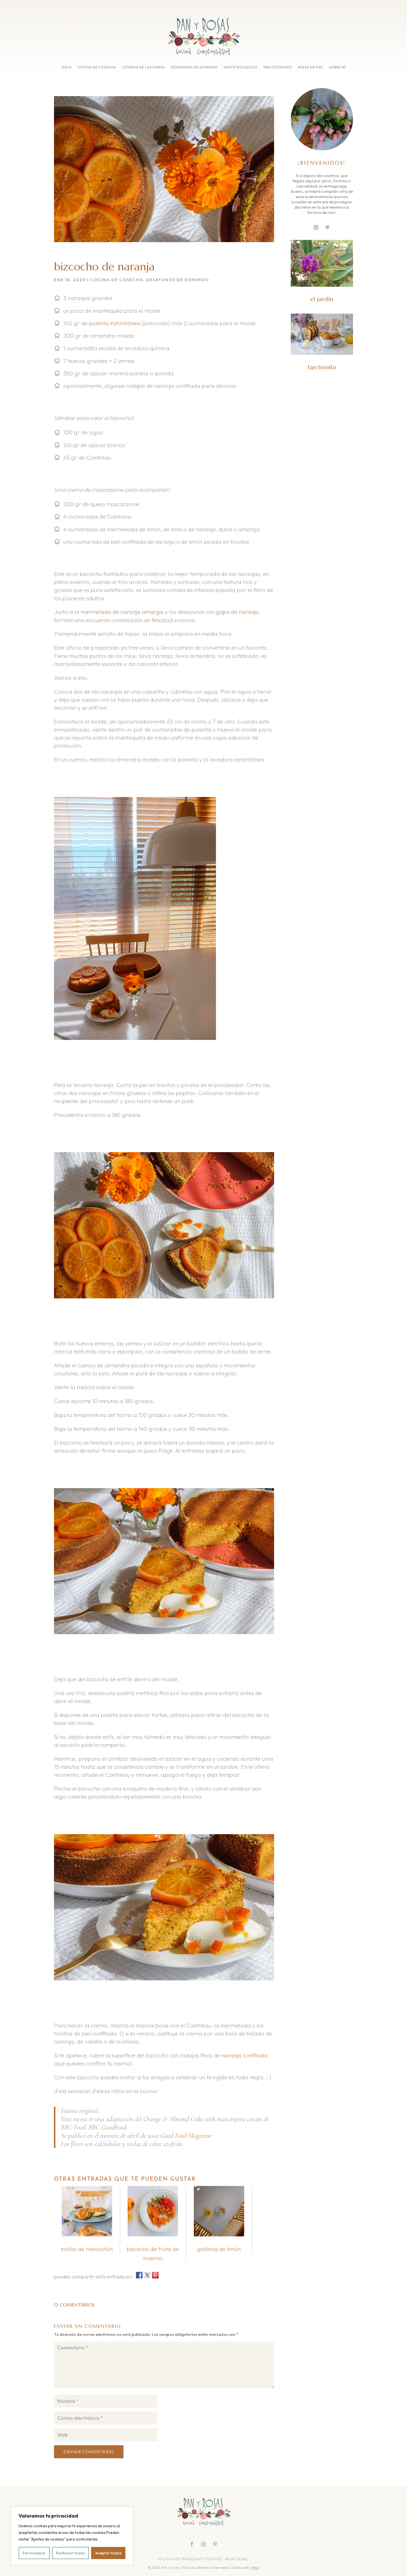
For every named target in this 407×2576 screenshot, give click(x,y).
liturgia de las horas (144, 67)
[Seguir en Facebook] (192, 2544)
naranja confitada (244, 2055)
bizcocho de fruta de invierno (153, 2253)
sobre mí (337, 67)
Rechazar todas (70, 2553)
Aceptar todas (108, 2553)
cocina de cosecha (97, 67)
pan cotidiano (278, 67)
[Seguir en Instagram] (316, 227)
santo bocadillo (241, 67)
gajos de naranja (237, 612)
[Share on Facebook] (139, 2275)
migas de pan (310, 67)
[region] (72, 2536)
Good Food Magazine (186, 2136)
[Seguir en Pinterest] (328, 227)
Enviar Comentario (89, 2452)
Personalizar (34, 2553)
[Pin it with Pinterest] (155, 2275)
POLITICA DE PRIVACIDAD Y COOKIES (190, 2559)
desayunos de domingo (194, 67)
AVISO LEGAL (237, 2559)
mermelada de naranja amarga (122, 612)
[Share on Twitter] (147, 2275)
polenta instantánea (114, 323)
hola (67, 67)
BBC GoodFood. (108, 2127)
